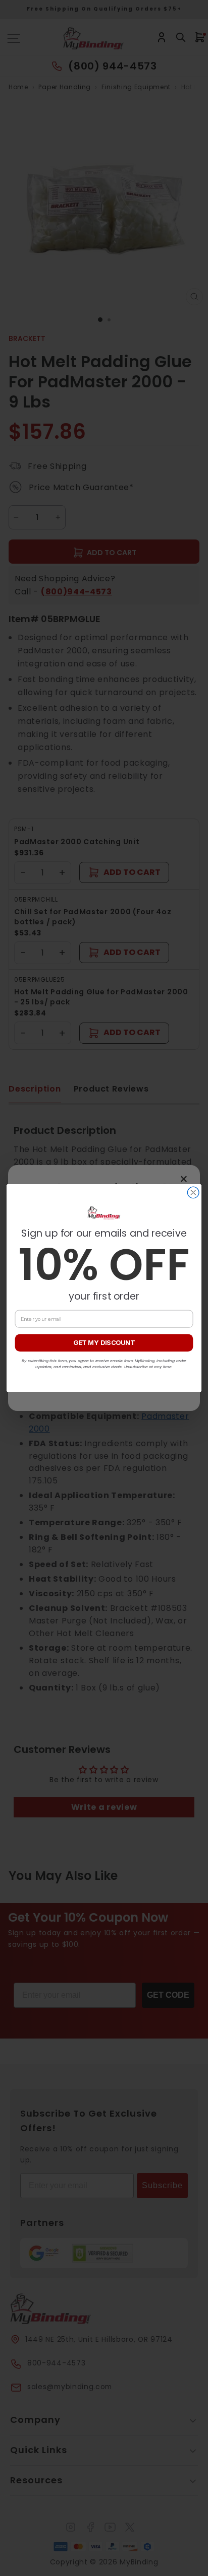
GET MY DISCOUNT (104, 1343)
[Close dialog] (193, 1193)
